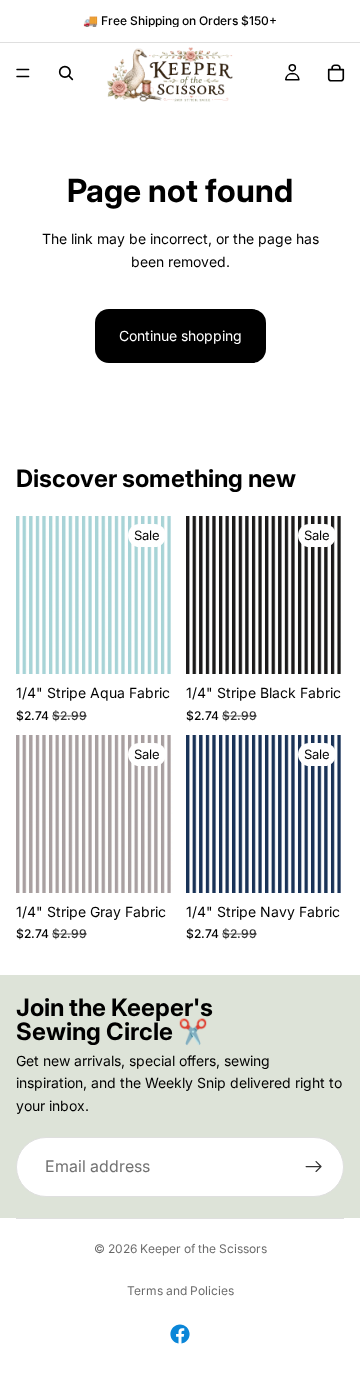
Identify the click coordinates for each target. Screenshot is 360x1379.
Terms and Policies (180, 1290)
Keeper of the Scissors (203, 1248)
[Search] (66, 73)
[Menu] (23, 73)
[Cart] (336, 73)
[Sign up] (314, 1167)
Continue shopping (180, 335)
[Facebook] (180, 1334)
